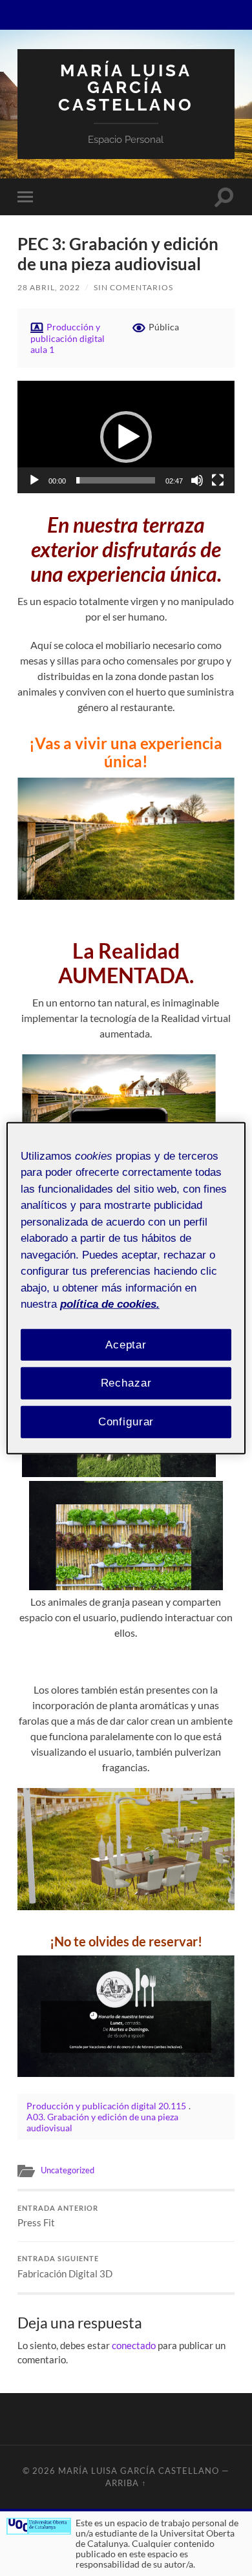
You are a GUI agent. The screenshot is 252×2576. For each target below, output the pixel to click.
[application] (126, 437)
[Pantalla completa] (218, 480)
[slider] (115, 480)
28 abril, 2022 (49, 287)
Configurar (126, 1422)
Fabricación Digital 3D (65, 2267)
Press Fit (58, 2217)
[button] (126, 437)
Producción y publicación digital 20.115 (106, 2106)
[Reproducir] (34, 480)
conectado (134, 2345)
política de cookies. (110, 1304)
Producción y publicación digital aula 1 (68, 338)
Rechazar (126, 1383)
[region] (126, 1288)
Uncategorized (68, 2170)
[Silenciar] (197, 480)
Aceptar (126, 1344)
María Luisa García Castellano (126, 87)
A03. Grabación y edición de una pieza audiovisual (102, 2122)
